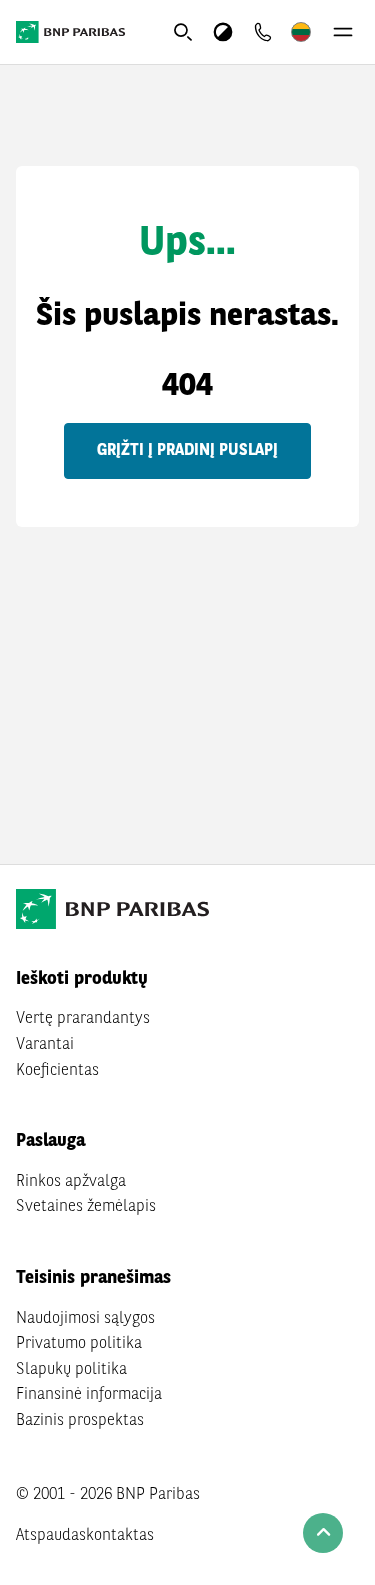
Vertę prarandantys (83, 1019)
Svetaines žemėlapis (86, 1207)
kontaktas (120, 1536)
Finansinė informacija (89, 1395)
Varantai (45, 1045)
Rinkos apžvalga (71, 1182)
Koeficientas (57, 1071)
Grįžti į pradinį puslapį (187, 451)
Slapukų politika (71, 1370)
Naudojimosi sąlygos (85, 1319)
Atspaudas (51, 1536)
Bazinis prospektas (80, 1421)
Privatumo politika (79, 1344)
